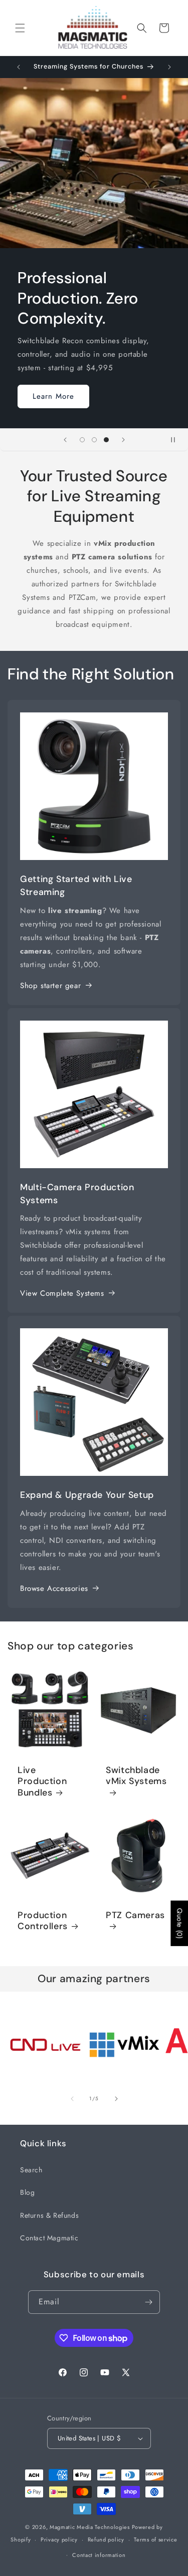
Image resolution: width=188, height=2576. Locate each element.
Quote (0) (179, 1923)
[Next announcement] (169, 67)
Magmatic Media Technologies (90, 2527)
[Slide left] (72, 2099)
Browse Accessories (54, 1588)
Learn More (53, 396)
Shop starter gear (50, 986)
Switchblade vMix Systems (136, 1776)
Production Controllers (43, 1921)
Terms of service (155, 2539)
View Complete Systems (62, 1293)
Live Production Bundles (42, 1781)
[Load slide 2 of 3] (94, 440)
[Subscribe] (148, 2302)
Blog (27, 2192)
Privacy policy (59, 2539)
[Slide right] (116, 2099)
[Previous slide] (65, 440)
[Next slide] (123, 440)
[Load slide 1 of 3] (82, 440)
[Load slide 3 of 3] (106, 440)
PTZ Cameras (135, 1915)
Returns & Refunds (49, 2215)
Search (31, 2170)
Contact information (99, 2555)
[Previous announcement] (19, 67)
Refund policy (106, 2539)
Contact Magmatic (49, 2238)
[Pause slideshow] (177, 440)
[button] (20, 28)
